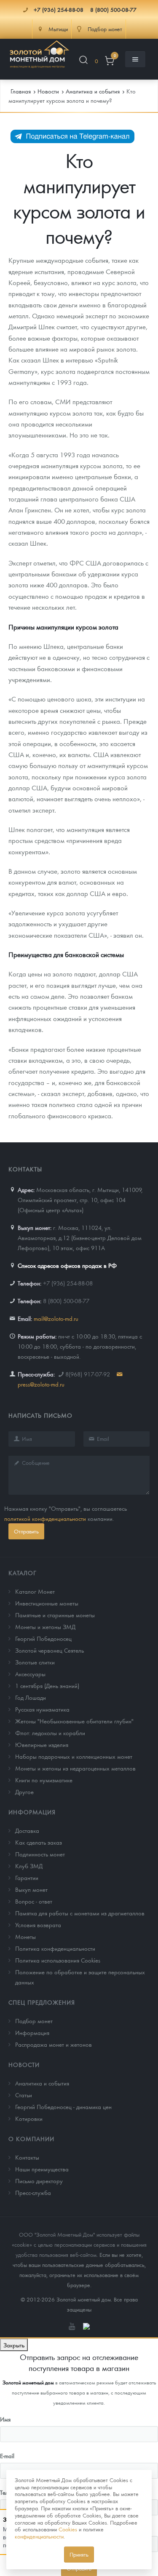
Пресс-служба (33, 2192)
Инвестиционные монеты (47, 1603)
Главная (21, 91)
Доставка (27, 1830)
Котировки (29, 2118)
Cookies (68, 2529)
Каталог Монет (35, 1591)
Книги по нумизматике (44, 1780)
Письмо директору (39, 2181)
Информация (32, 1812)
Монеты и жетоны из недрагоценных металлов (75, 1768)
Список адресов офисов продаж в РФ (67, 1265)
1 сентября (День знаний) (47, 1685)
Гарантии (27, 1877)
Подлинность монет (40, 1854)
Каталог (23, 1573)
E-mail (7, 2456)
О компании (31, 2139)
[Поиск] (83, 61)
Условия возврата (38, 1925)
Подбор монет (34, 2021)
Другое (24, 1792)
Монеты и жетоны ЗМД (45, 1627)
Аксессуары (30, 1674)
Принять (79, 2554)
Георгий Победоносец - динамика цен (63, 2107)
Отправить (26, 1531)
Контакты (27, 2157)
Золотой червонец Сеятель (50, 1650)
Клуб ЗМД (29, 1866)
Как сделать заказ (39, 1842)
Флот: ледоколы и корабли (50, 1733)
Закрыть (14, 2345)
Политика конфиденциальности (55, 1948)
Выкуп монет (31, 1889)
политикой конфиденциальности (45, 1518)
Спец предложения (42, 2002)
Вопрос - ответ (34, 1901)
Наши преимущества (42, 2169)
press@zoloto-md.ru (41, 1384)
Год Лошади (31, 1697)
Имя (5, 2419)
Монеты (25, 1936)
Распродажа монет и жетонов (54, 2044)
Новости (24, 2064)
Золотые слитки (35, 1662)
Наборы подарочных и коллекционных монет (74, 1756)
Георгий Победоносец (43, 1638)
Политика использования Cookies (58, 1960)
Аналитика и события (42, 2083)
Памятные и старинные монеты (55, 1615)
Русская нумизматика (42, 1709)
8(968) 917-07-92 (88, 1374)
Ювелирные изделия (42, 1744)
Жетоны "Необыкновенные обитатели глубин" (74, 1721)
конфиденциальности (39, 2536)
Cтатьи (24, 2095)
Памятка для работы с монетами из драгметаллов (80, 1913)
